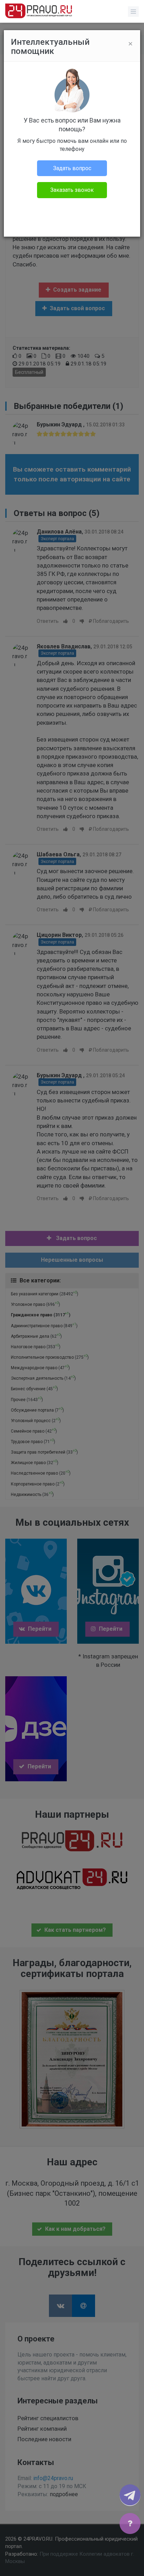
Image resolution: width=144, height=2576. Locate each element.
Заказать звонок (72, 190)
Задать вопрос (72, 168)
